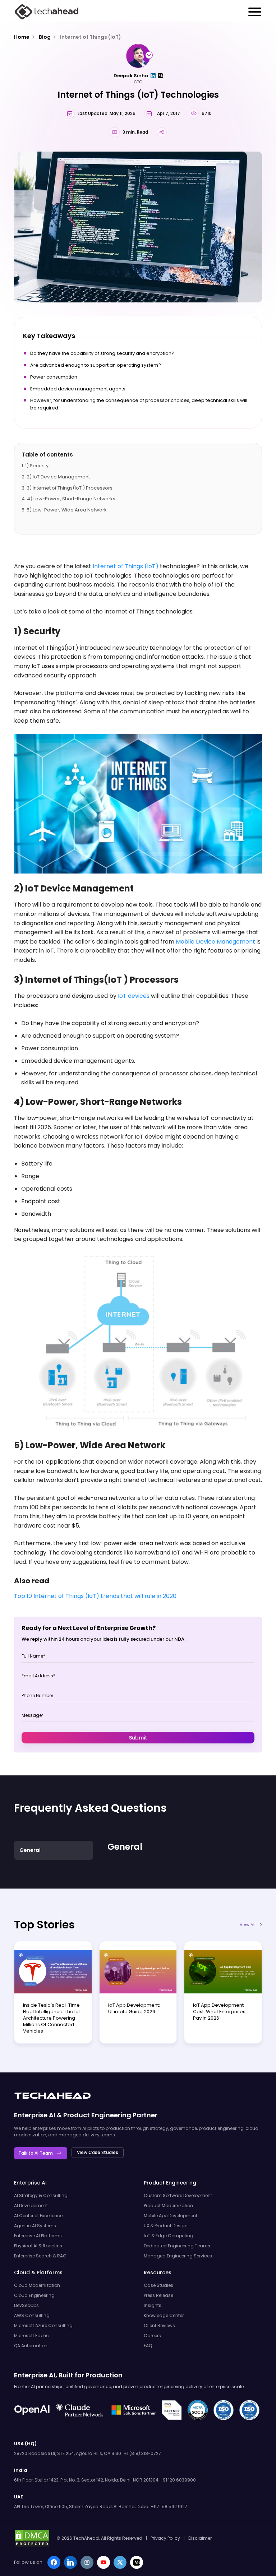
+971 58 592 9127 (169, 2506)
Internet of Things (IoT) (126, 566)
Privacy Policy (165, 2538)
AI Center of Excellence (38, 2216)
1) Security (37, 466)
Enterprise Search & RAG (40, 2256)
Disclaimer (200, 2538)
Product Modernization (168, 2206)
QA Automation (31, 2346)
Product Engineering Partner (110, 2115)
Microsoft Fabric (31, 2336)
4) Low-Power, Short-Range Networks (71, 499)
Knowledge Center (164, 2315)
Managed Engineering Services (178, 2256)
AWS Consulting (32, 2315)
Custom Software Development (178, 2195)
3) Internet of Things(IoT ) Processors (70, 488)
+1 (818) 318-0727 (142, 2453)
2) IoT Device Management (58, 477)
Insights (153, 2305)
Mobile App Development (171, 2216)
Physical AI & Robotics (38, 2246)
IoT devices (134, 996)
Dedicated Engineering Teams (177, 2246)
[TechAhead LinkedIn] (70, 2562)
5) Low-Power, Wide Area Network (67, 510)
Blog (45, 37)
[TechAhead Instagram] (87, 2562)
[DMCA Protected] (32, 2538)
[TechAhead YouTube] (103, 2562)
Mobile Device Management (216, 942)
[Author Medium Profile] (160, 76)
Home (22, 37)
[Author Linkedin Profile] (153, 76)
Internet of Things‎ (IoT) (91, 37)
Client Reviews (159, 2325)
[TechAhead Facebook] (54, 2562)
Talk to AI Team (36, 2153)
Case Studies (158, 2285)
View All (248, 1925)
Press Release (158, 2295)
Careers (152, 2336)
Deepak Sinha (131, 76)
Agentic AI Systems (35, 2226)
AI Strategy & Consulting (41, 2195)
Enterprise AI (35, 2115)
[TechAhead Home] (52, 2096)
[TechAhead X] (120, 2562)
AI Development (31, 2206)
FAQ (148, 2346)
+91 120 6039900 (178, 2480)
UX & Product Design (166, 2226)
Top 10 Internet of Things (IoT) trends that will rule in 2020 (95, 1596)
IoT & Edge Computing (169, 2236)
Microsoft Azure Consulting (43, 2325)
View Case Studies (98, 2152)
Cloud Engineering (34, 2295)
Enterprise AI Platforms (38, 2236)
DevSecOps (26, 2305)
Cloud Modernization (37, 2285)
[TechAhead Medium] (137, 2562)
